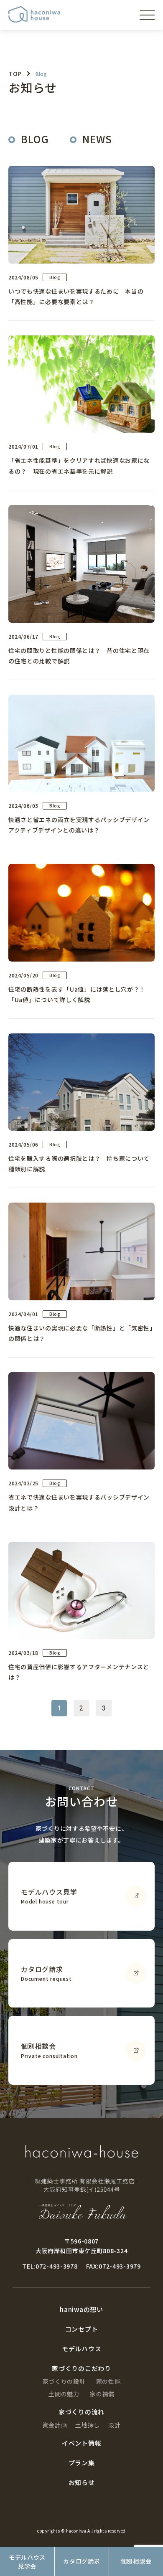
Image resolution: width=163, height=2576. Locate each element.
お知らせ (82, 2482)
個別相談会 (136, 2561)
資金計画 (55, 2425)
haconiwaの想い (48, 61)
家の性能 (108, 2381)
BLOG (35, 139)
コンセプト (82, 2329)
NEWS (97, 139)
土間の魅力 (64, 2394)
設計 (114, 2425)
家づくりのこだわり (52, 112)
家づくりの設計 (64, 2381)
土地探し (88, 2425)
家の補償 (102, 2394)
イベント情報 (82, 2443)
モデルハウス (82, 2349)
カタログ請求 (81, 2561)
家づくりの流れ (81, 2412)
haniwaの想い (81, 2309)
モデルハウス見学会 (27, 2562)
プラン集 (82, 2463)
